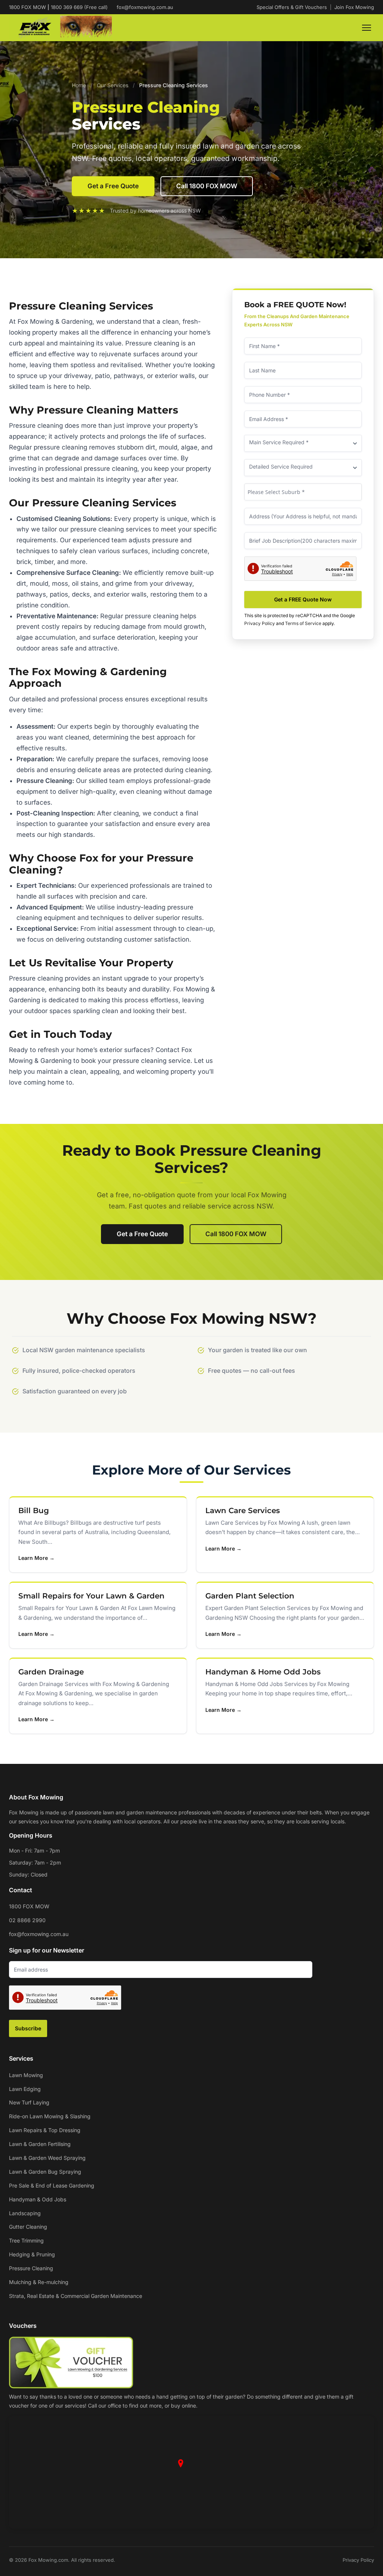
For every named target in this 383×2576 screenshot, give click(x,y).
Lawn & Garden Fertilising (40, 2144)
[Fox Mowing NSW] (60, 28)
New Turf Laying (29, 2102)
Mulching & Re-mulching (39, 2282)
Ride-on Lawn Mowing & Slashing (50, 2116)
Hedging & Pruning (32, 2254)
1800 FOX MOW (29, 1906)
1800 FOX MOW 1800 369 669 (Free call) (58, 7)
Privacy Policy (260, 623)
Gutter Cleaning (28, 2227)
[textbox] (303, 492)
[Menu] (367, 28)
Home (79, 85)
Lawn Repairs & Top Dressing (45, 2130)
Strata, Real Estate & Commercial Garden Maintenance (76, 2296)
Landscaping (25, 2213)
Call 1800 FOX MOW (207, 186)
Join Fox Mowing (354, 7)
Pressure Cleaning (31, 2268)
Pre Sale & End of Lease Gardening (52, 2185)
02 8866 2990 (27, 1920)
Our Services (113, 85)
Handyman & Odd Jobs (38, 2199)
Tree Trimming (26, 2240)
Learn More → (36, 1558)
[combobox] (303, 492)
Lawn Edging (25, 2089)
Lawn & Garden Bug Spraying (45, 2172)
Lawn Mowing (26, 2075)
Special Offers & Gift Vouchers (292, 7)
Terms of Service (303, 623)
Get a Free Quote (113, 186)
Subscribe (28, 2028)
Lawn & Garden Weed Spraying (47, 2158)
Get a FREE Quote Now (303, 599)
